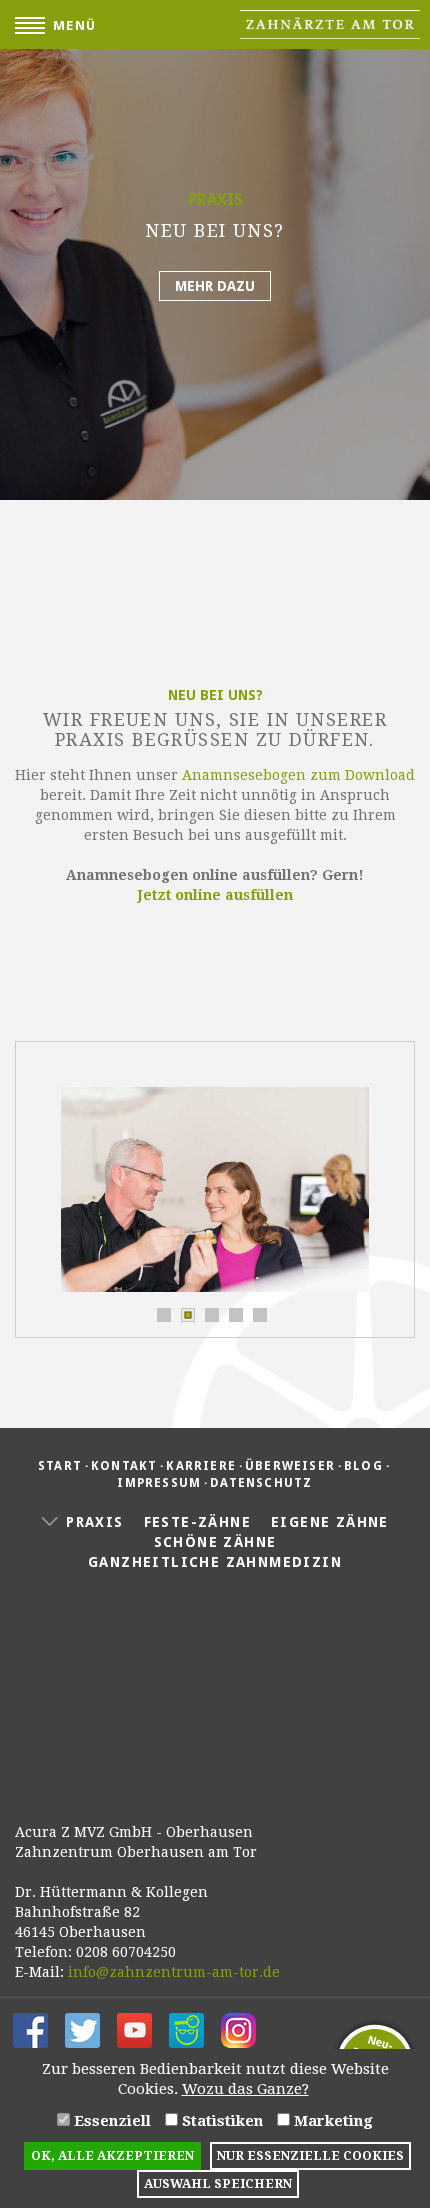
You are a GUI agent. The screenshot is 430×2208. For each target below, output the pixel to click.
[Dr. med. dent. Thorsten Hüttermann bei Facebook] (30, 2029)
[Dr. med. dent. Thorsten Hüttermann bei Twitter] (82, 2029)
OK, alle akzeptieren (112, 2155)
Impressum (159, 1483)
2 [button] (186, 1313)
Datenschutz (261, 1483)
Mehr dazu (215, 286)
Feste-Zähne (197, 1522)
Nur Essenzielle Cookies (310, 2155)
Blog (363, 1466)
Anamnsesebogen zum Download (298, 775)
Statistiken (220, 2121)
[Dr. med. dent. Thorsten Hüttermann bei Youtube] (134, 2029)
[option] (215, 250)
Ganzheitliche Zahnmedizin (215, 1562)
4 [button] (234, 1313)
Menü (74, 25)
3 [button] (210, 1313)
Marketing (331, 2121)
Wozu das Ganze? (245, 2089)
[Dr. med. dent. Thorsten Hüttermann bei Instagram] (238, 2029)
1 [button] (162, 1313)
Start (60, 1466)
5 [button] (258, 1313)
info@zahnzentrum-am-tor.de (174, 1972)
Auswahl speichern (218, 2183)
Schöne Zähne (215, 1542)
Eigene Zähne (330, 1522)
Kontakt (124, 1466)
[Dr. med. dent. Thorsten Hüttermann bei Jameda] (186, 2029)
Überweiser (290, 1466)
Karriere (201, 1466)
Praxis (94, 1522)
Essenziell (110, 2121)
